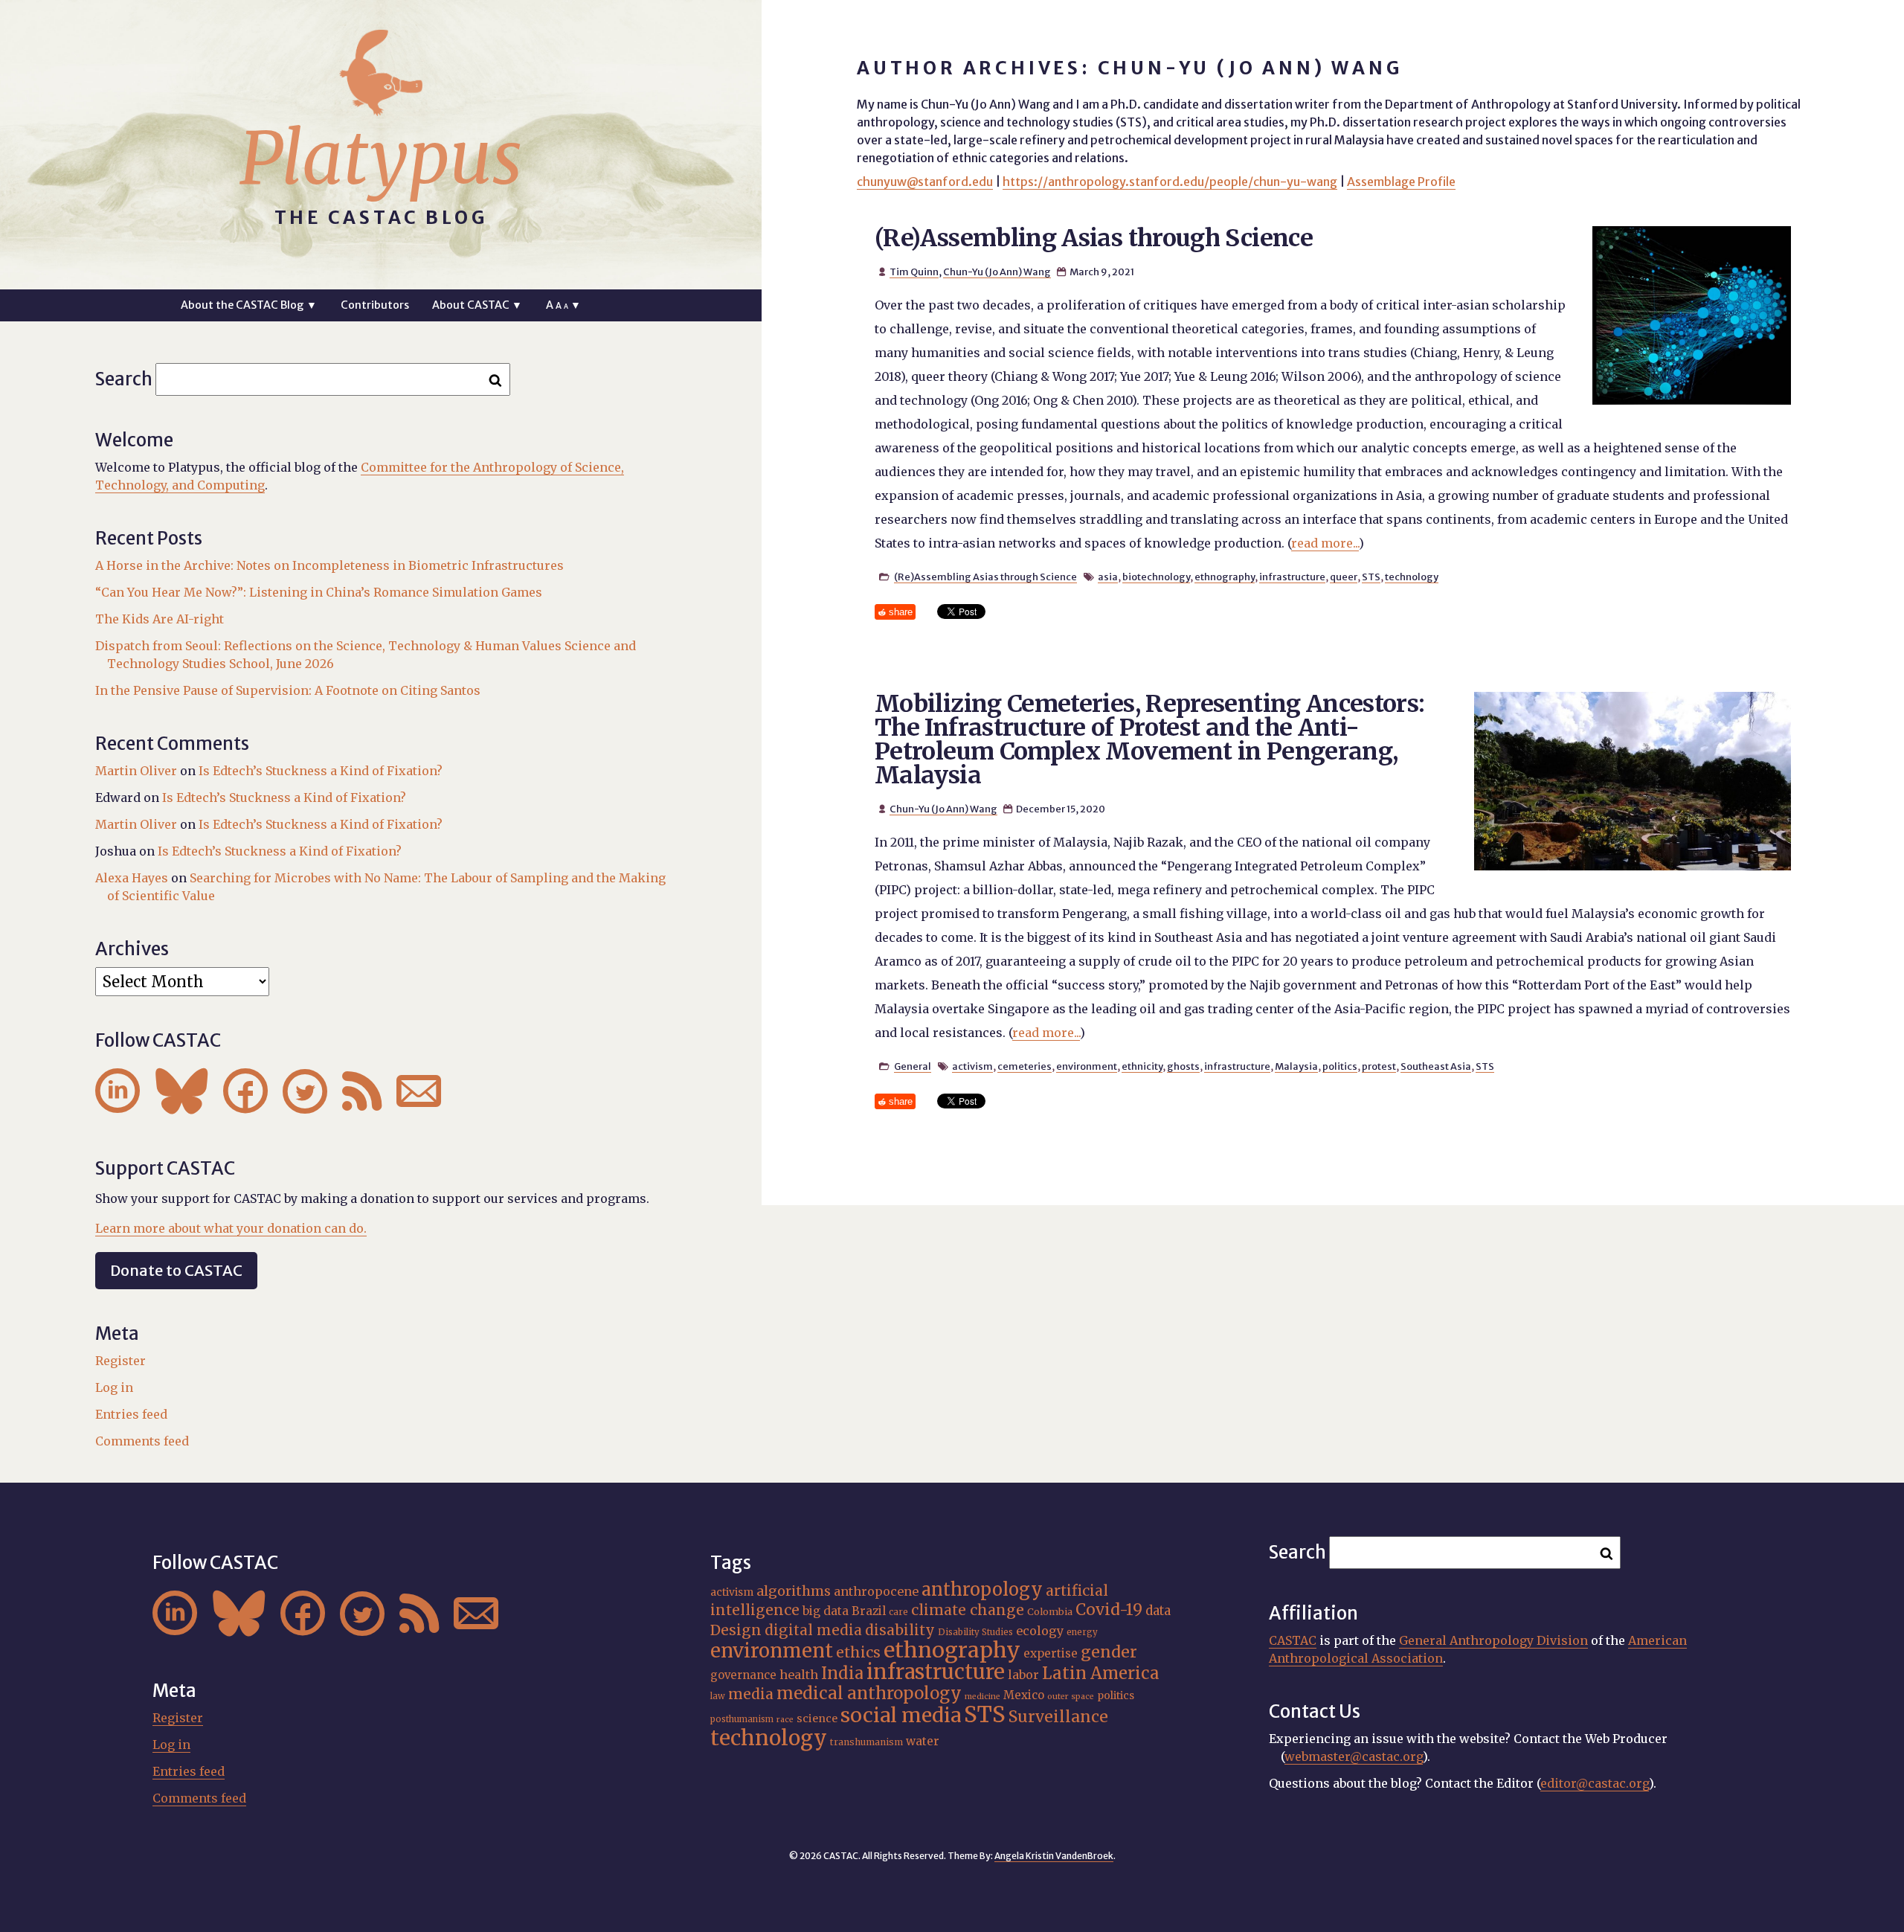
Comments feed (142, 1441)
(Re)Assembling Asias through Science (1094, 238)
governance (743, 1675)
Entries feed (131, 1414)
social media (901, 1715)
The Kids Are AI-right (160, 619)
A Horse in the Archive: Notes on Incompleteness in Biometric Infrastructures (329, 565)
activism (972, 1066)
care (898, 1612)
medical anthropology (869, 1693)
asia (1108, 577)
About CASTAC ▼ (477, 305)
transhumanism (866, 1742)
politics (1340, 1066)
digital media (813, 1630)
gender (1109, 1652)
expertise (1051, 1653)
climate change (968, 1610)
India (842, 1673)
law (718, 1696)
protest (1379, 1066)
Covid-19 (1109, 1610)
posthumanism (742, 1719)
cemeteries (1025, 1066)
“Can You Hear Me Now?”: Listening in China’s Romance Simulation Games (319, 592)
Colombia (1050, 1611)
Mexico (1024, 1695)
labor (1023, 1675)
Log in (114, 1387)
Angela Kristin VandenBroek (1054, 1856)
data (1158, 1611)
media (751, 1694)
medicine (982, 1697)
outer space (1071, 1697)
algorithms (794, 1591)
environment (1087, 1066)
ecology (1040, 1631)
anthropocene (876, 1591)
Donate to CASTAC (176, 1270)
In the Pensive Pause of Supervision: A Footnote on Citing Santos (288, 690)
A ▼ (563, 305)
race (785, 1720)
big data (826, 1611)
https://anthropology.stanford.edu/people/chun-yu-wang (1170, 182)
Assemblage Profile (1401, 182)
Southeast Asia (1436, 1066)
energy (1082, 1632)
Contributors (375, 305)
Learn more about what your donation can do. (231, 1228)
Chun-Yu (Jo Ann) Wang (997, 272)
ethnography (1225, 577)
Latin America (1101, 1673)
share (901, 612)
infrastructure (1292, 577)
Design (736, 1630)
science (817, 1718)
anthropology (982, 1589)
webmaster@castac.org (1354, 1756)
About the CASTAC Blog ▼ (249, 305)
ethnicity (1142, 1066)
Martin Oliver (136, 771)
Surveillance (1058, 1717)
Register (120, 1361)
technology (1412, 577)
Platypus (381, 158)
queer (1344, 577)
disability (900, 1630)
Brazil (869, 1611)
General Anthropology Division (1493, 1640)
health (799, 1675)
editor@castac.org (1595, 1783)
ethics (858, 1652)
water (923, 1741)
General (913, 1066)
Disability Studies (975, 1632)
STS (1371, 577)
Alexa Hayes (132, 878)
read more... (1325, 543)
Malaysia (1296, 1066)
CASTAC (1293, 1640)
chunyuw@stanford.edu (925, 182)
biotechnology (1156, 577)
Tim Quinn (914, 272)
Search (124, 379)
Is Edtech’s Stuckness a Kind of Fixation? (321, 771)
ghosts (1183, 1066)
